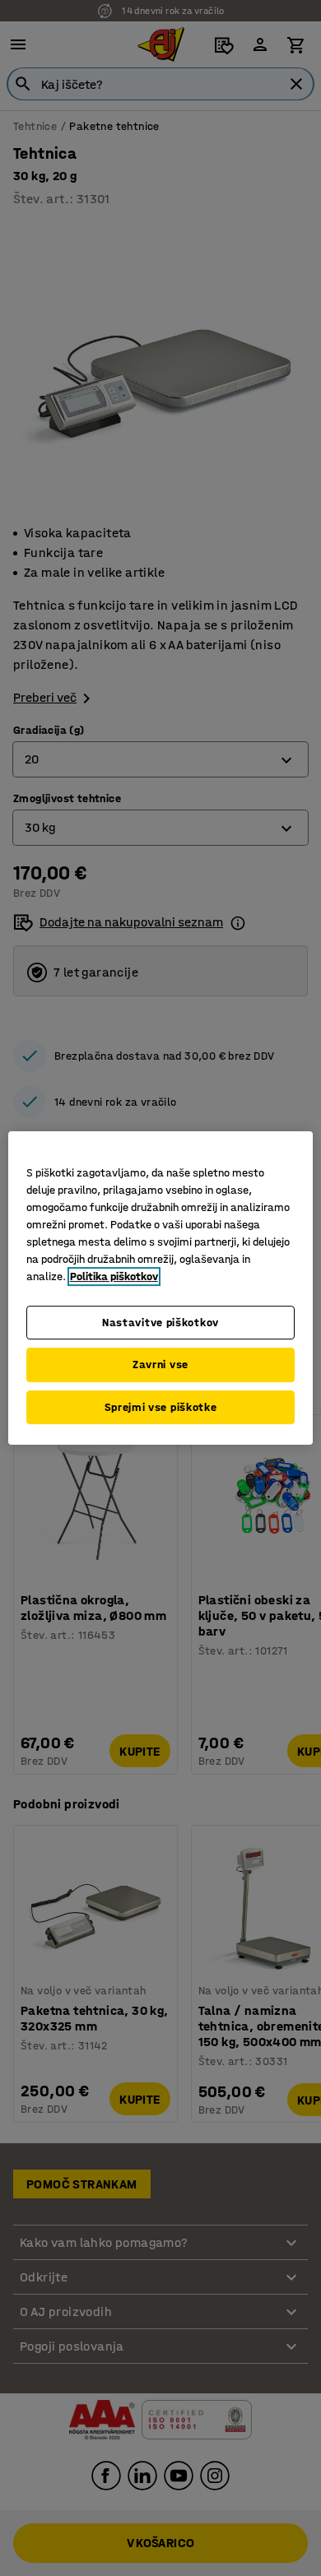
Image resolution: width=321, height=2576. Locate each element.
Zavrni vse (160, 1365)
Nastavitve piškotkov (160, 1323)
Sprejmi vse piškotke (161, 1407)
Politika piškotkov (114, 1276)
